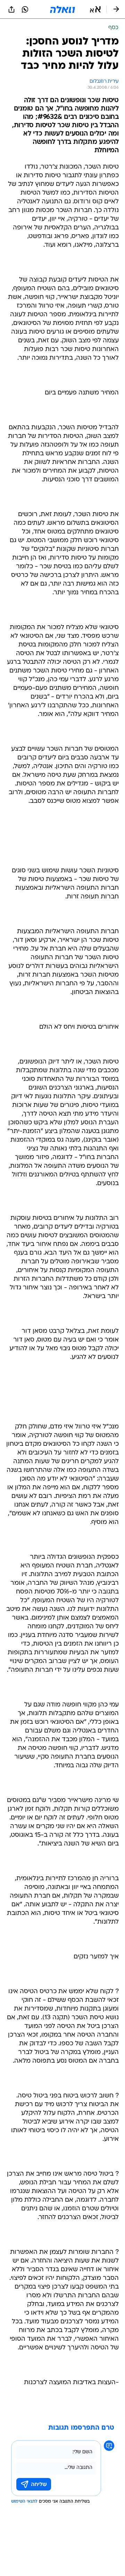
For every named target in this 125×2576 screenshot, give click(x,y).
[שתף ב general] (11, 9)
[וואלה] (62, 9)
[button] (95, 9)
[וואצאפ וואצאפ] (25, 9)
